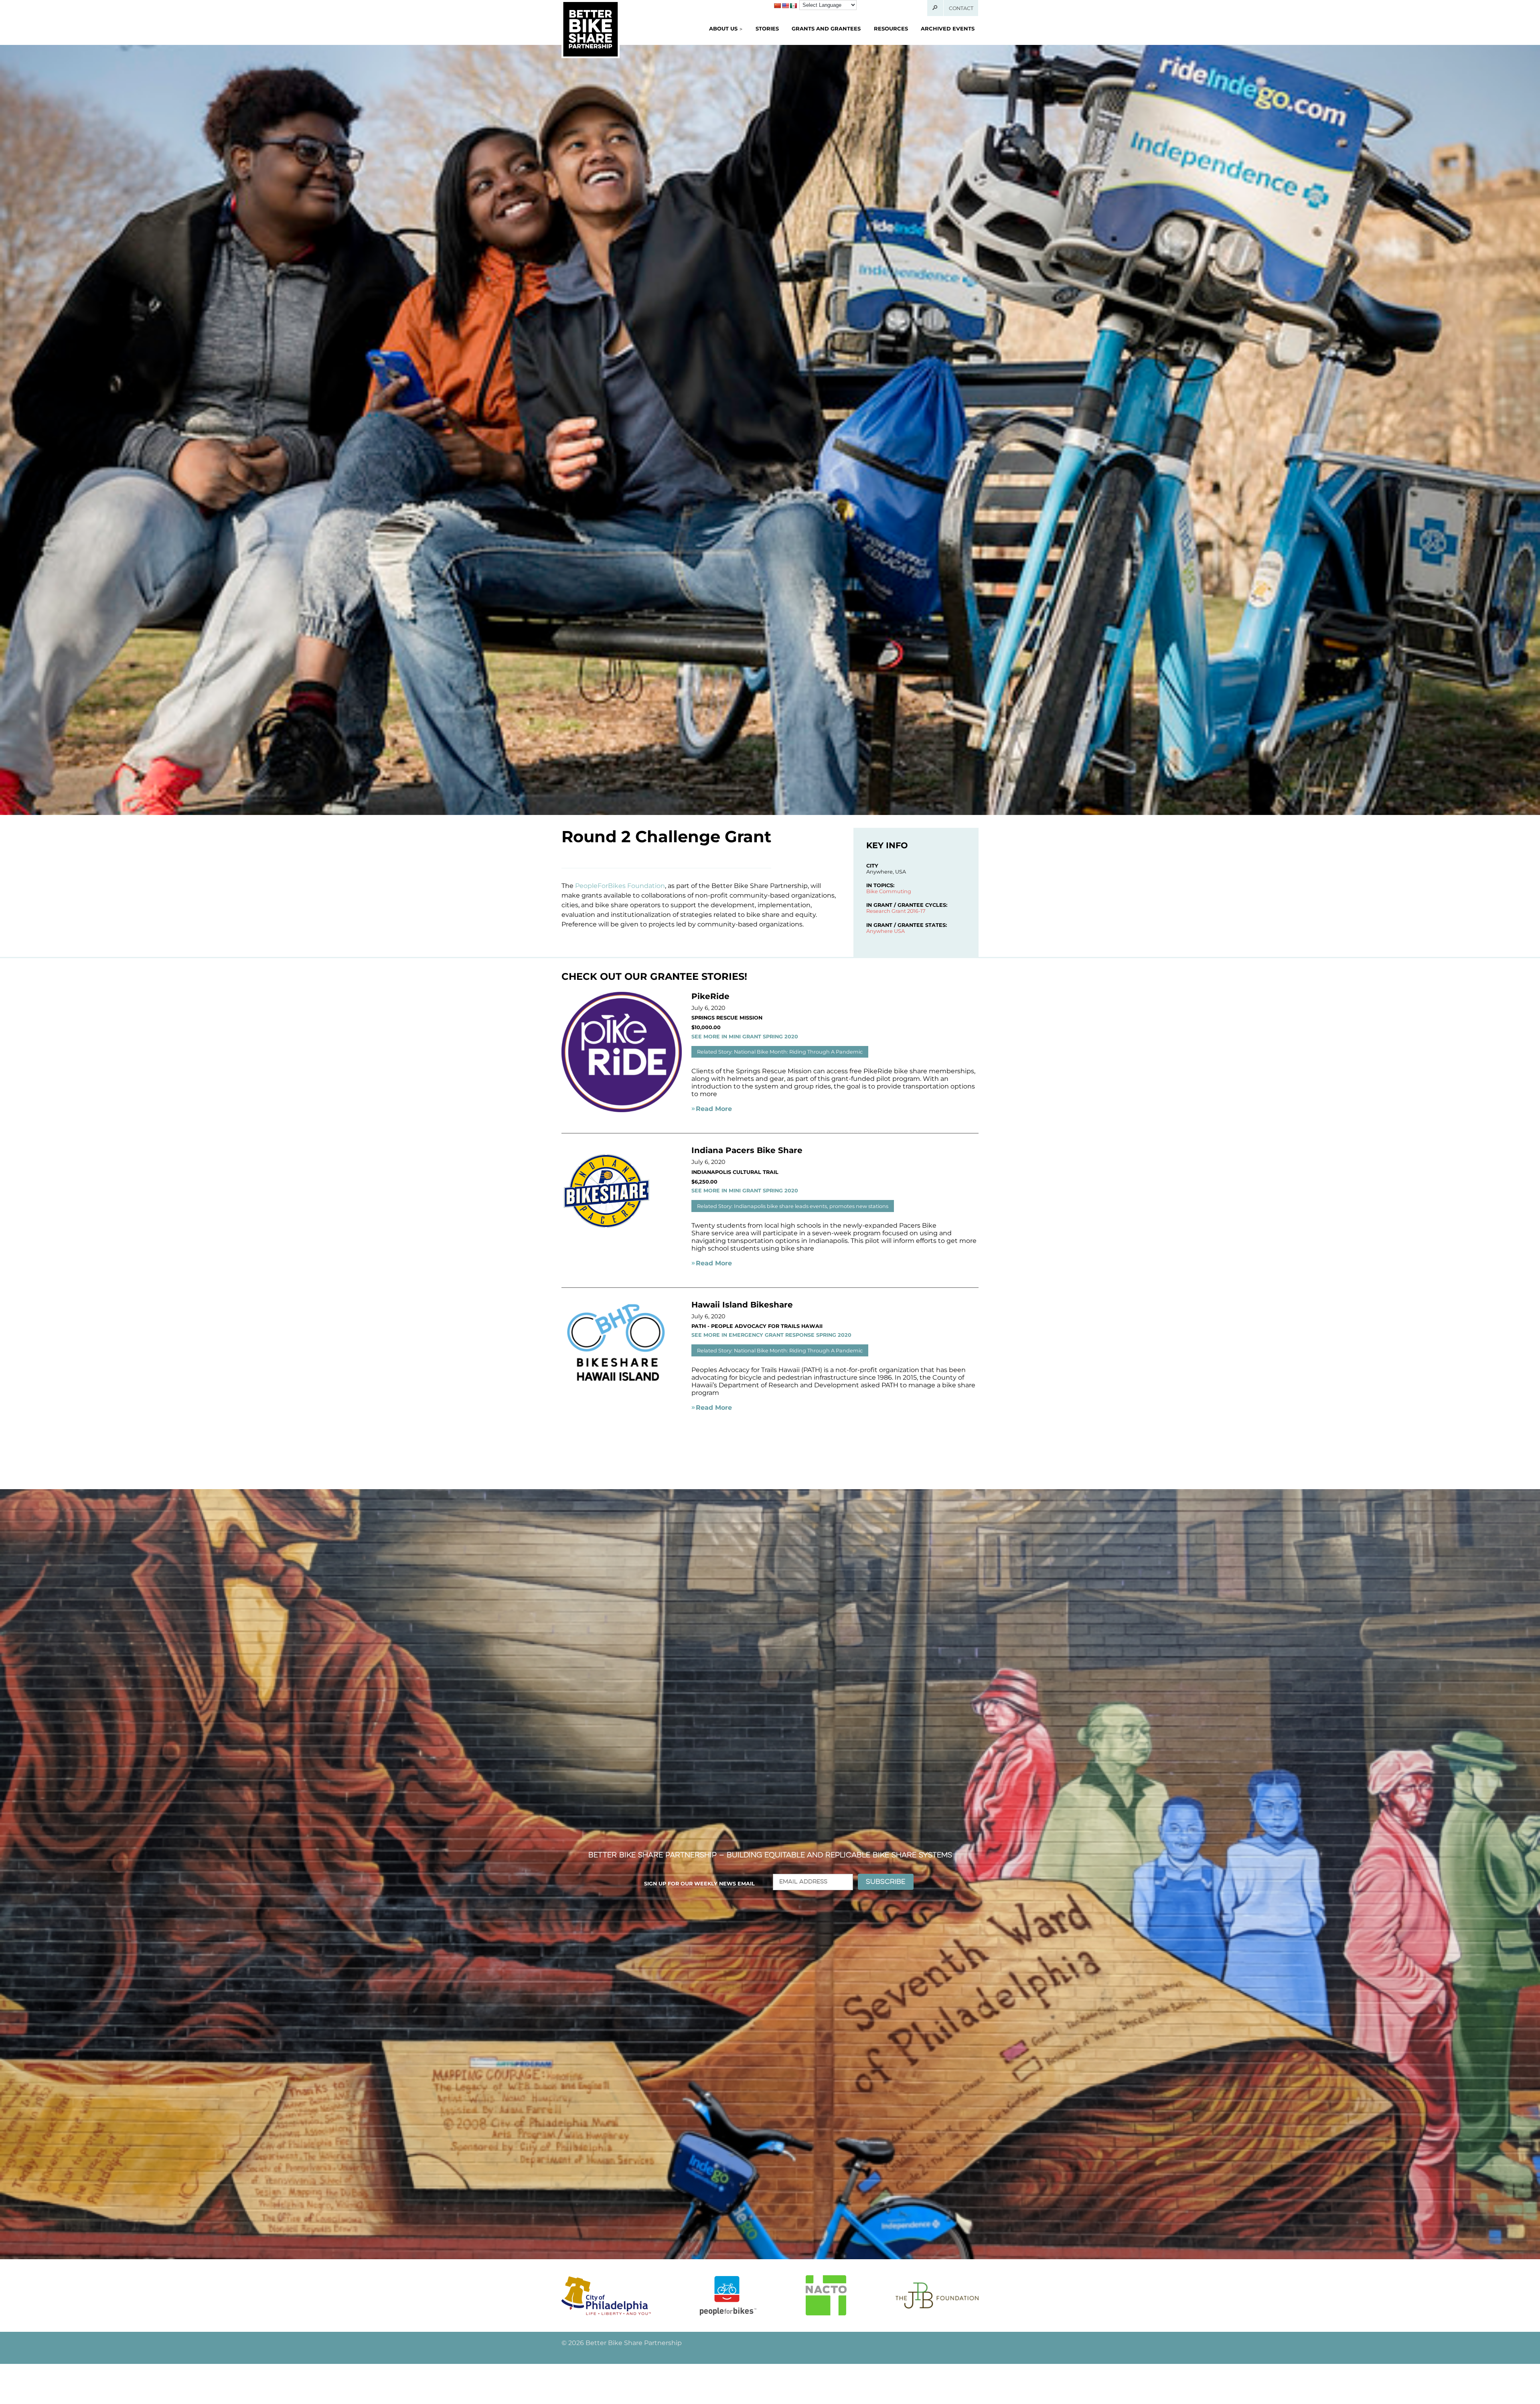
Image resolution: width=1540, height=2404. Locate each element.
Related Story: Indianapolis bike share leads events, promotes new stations (793, 1206)
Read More (714, 1109)
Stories (767, 28)
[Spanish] (793, 6)
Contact (961, 8)
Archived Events (948, 28)
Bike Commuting (889, 891)
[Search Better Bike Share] (935, 8)
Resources (891, 28)
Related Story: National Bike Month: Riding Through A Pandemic (780, 1052)
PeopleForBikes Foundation (620, 886)
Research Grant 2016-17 (896, 911)
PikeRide (710, 996)
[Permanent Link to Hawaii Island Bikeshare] (622, 1383)
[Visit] (606, 2296)
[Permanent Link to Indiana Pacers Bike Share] (607, 1234)
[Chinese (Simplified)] (777, 6)
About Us (723, 28)
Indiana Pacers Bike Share (747, 1150)
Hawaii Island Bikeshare (742, 1305)
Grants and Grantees (826, 28)
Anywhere (879, 931)
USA (899, 931)
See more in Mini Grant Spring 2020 (745, 1037)
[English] (785, 6)
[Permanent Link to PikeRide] (622, 1110)
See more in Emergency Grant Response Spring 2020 (771, 1335)
